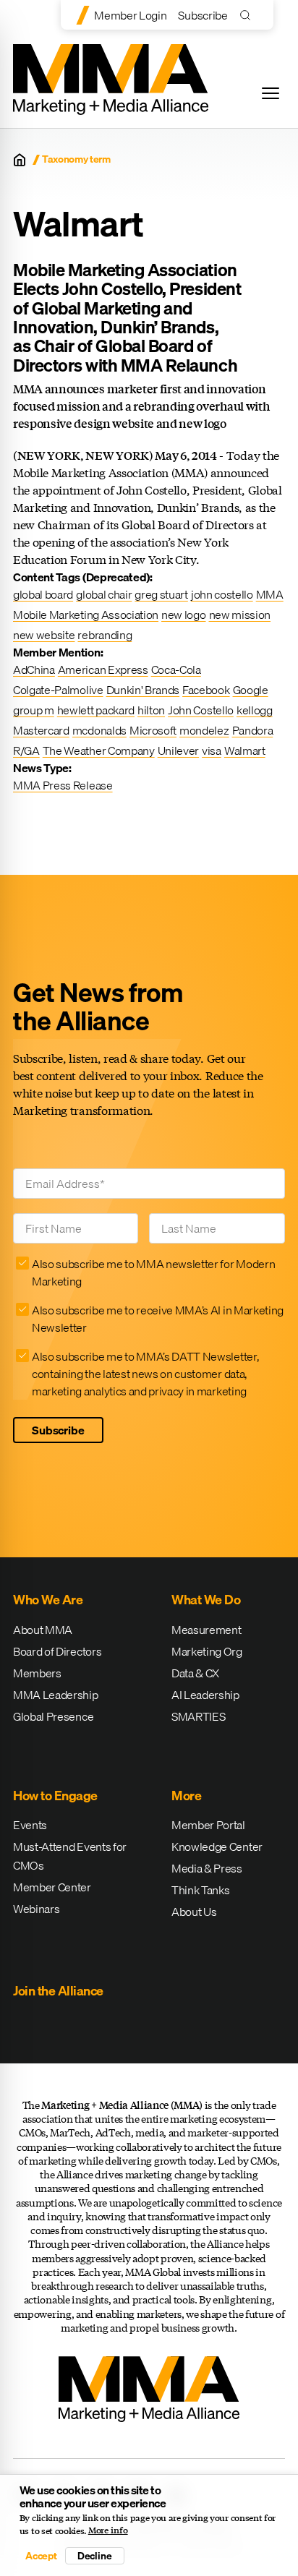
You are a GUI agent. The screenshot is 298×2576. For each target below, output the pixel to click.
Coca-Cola (176, 669)
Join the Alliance (58, 1991)
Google (251, 690)
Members (37, 1673)
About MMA (43, 1630)
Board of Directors (57, 1651)
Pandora (253, 730)
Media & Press (207, 1868)
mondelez (204, 730)
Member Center (52, 1887)
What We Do (206, 1600)
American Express (103, 669)
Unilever (178, 750)
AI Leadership (205, 1695)
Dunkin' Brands (143, 690)
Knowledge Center (217, 1847)
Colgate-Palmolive (58, 690)
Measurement (206, 1630)
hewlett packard (96, 710)
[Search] (248, 15)
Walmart (245, 750)
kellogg (255, 710)
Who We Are (48, 1600)
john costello (222, 594)
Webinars (36, 1909)
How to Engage (55, 1796)
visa (212, 750)
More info (108, 2530)
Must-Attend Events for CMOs (70, 1856)
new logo (183, 615)
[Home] (20, 160)
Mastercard (41, 730)
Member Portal (208, 1825)
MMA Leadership (56, 1695)
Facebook (206, 690)
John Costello (201, 710)
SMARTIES (198, 1716)
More (186, 1796)
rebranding (105, 635)
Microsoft (153, 730)
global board (43, 594)
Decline (95, 2556)
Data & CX (195, 1673)
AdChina (34, 669)
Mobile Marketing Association (86, 615)
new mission (240, 615)
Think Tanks (200, 1890)
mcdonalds (99, 730)
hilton (151, 710)
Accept (41, 2556)
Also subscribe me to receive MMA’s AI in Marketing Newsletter (158, 1319)
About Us (194, 1912)
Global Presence (53, 1716)
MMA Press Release (63, 785)
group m (34, 710)
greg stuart (161, 594)
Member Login (130, 15)
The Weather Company (99, 750)
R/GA (26, 750)
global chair (104, 594)
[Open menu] (271, 93)
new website (44, 635)
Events (30, 1825)
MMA (270, 594)
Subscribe (203, 15)
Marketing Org (207, 1651)
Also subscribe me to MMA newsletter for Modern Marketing (153, 1272)
